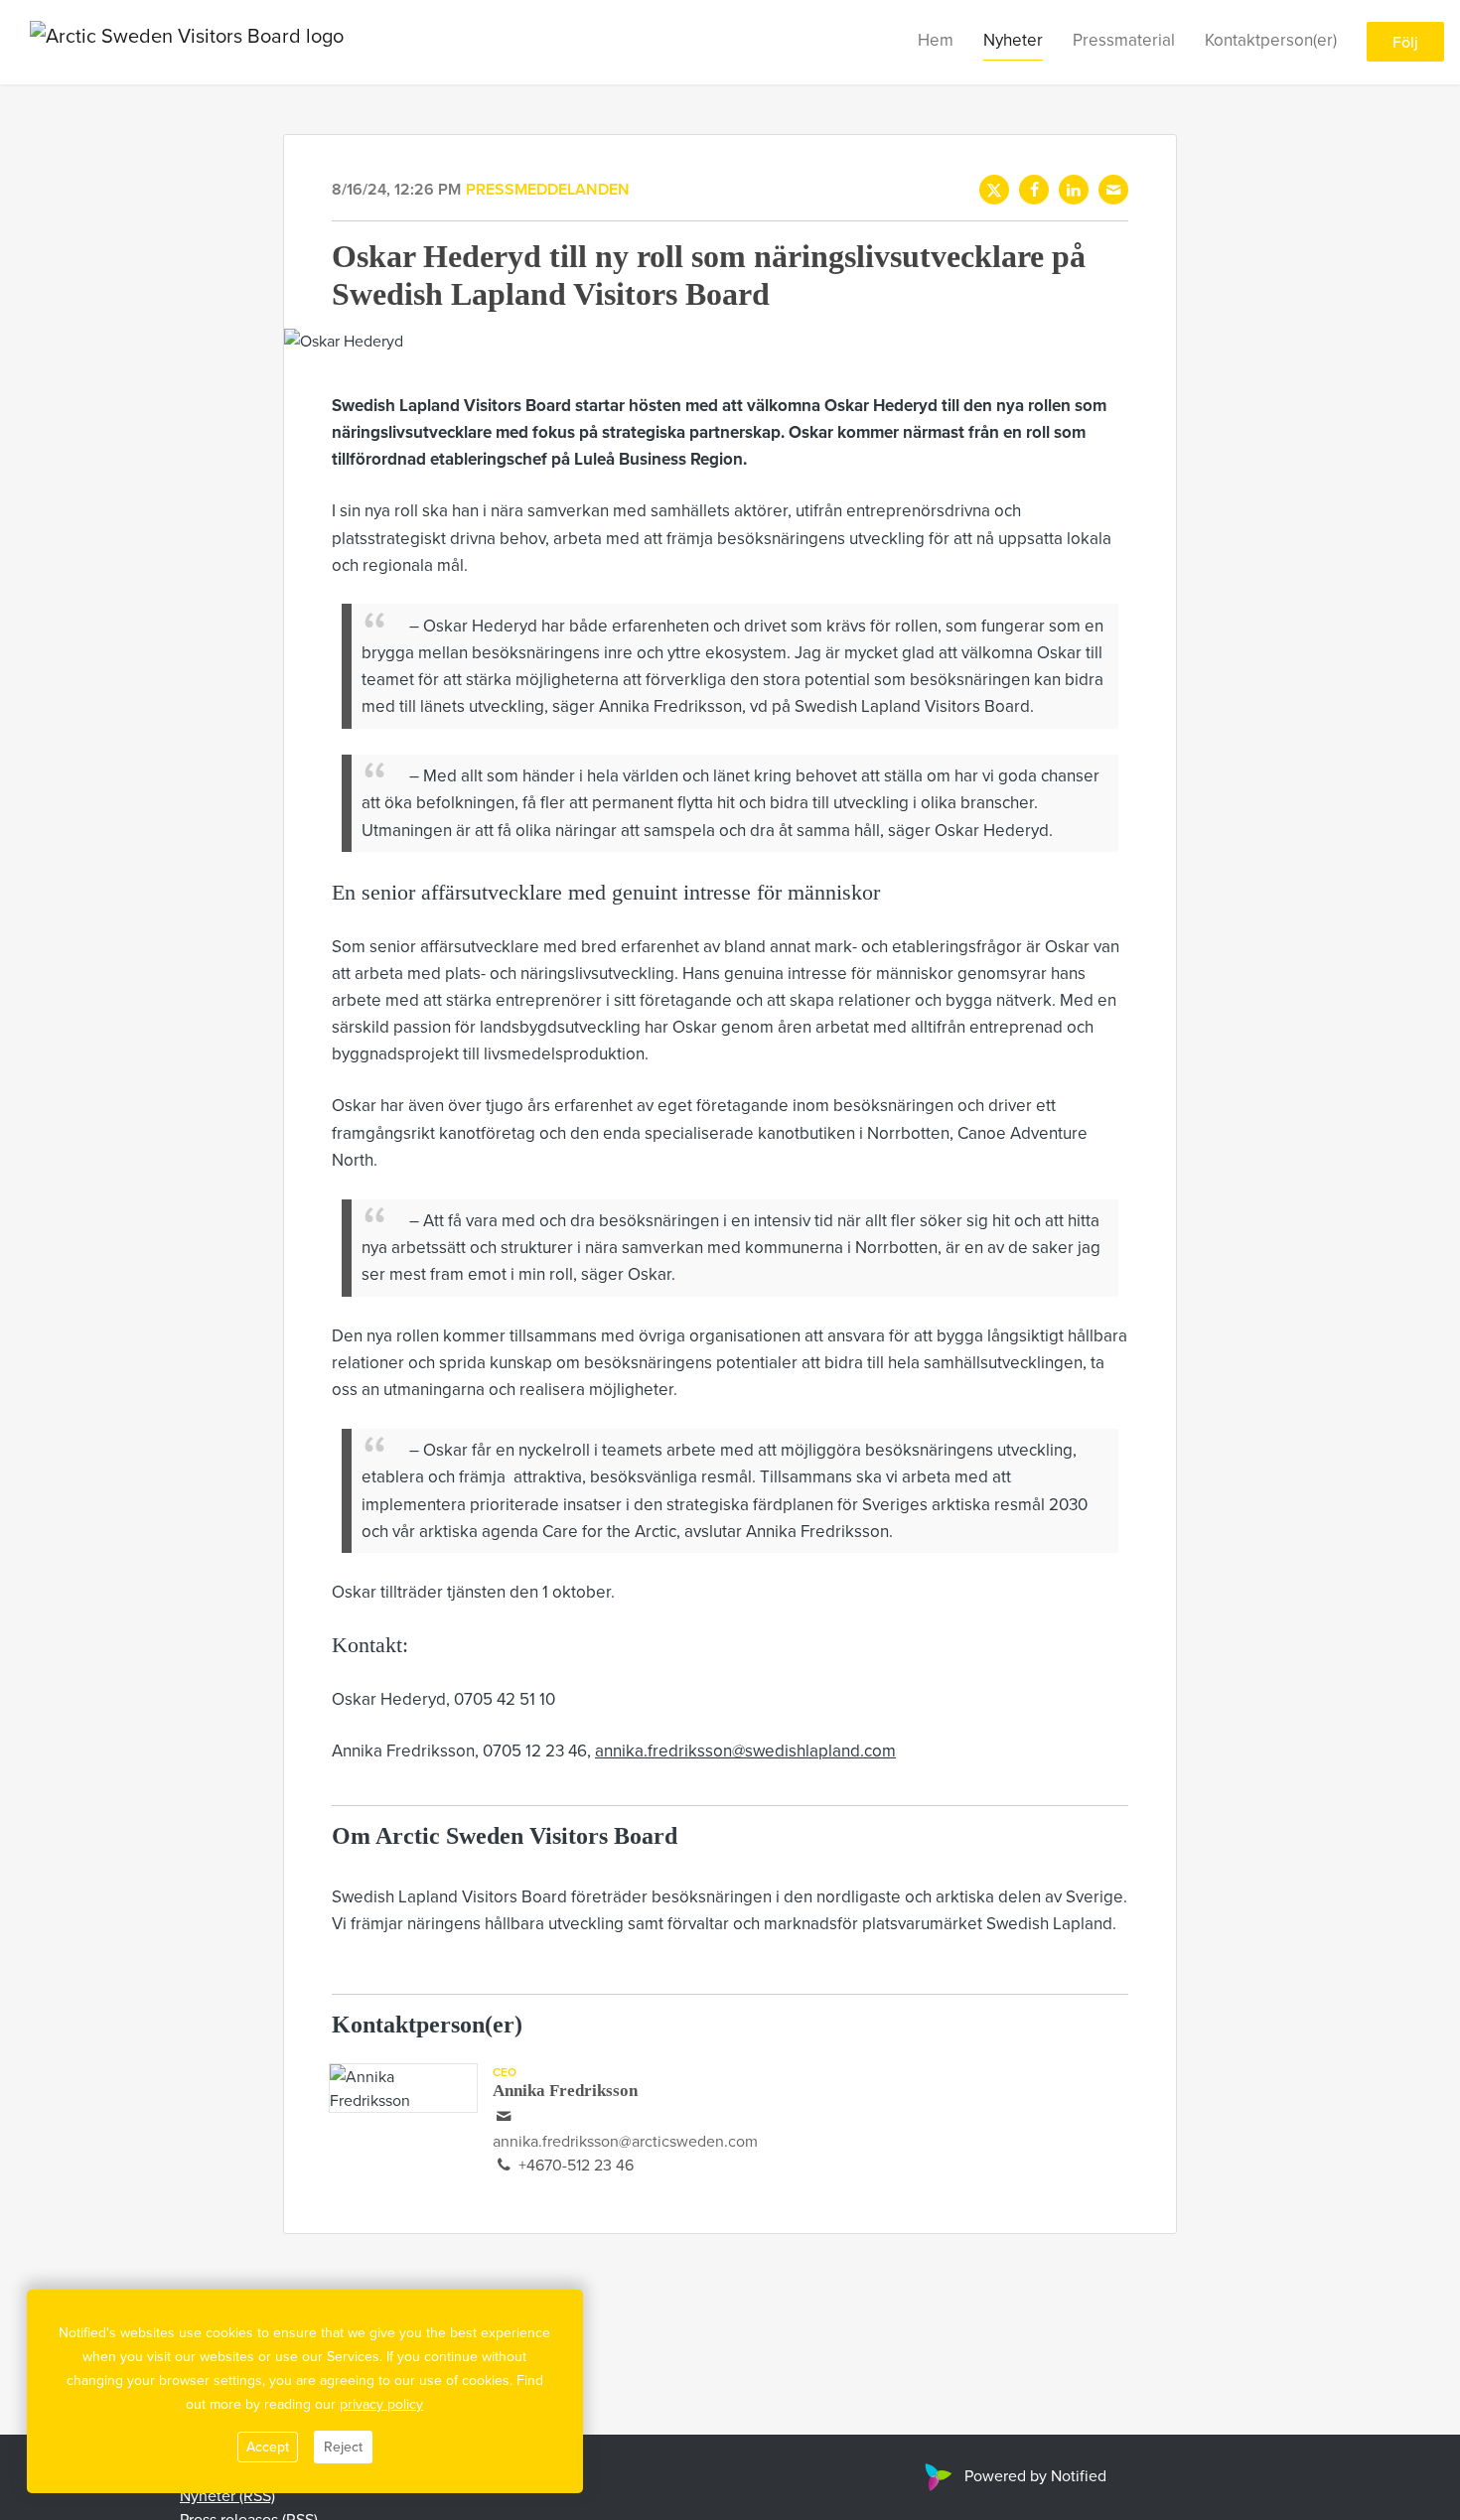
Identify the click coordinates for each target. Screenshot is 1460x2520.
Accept (268, 2447)
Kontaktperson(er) (1271, 41)
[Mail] (1113, 190)
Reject (343, 2447)
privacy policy (381, 2404)
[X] (994, 190)
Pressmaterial (1124, 41)
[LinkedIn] (1074, 190)
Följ (1405, 43)
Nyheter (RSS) (227, 2495)
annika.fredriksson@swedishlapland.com (745, 1750)
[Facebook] (1034, 190)
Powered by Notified (1035, 2475)
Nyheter (1013, 41)
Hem (936, 41)
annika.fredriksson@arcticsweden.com (625, 2141)
